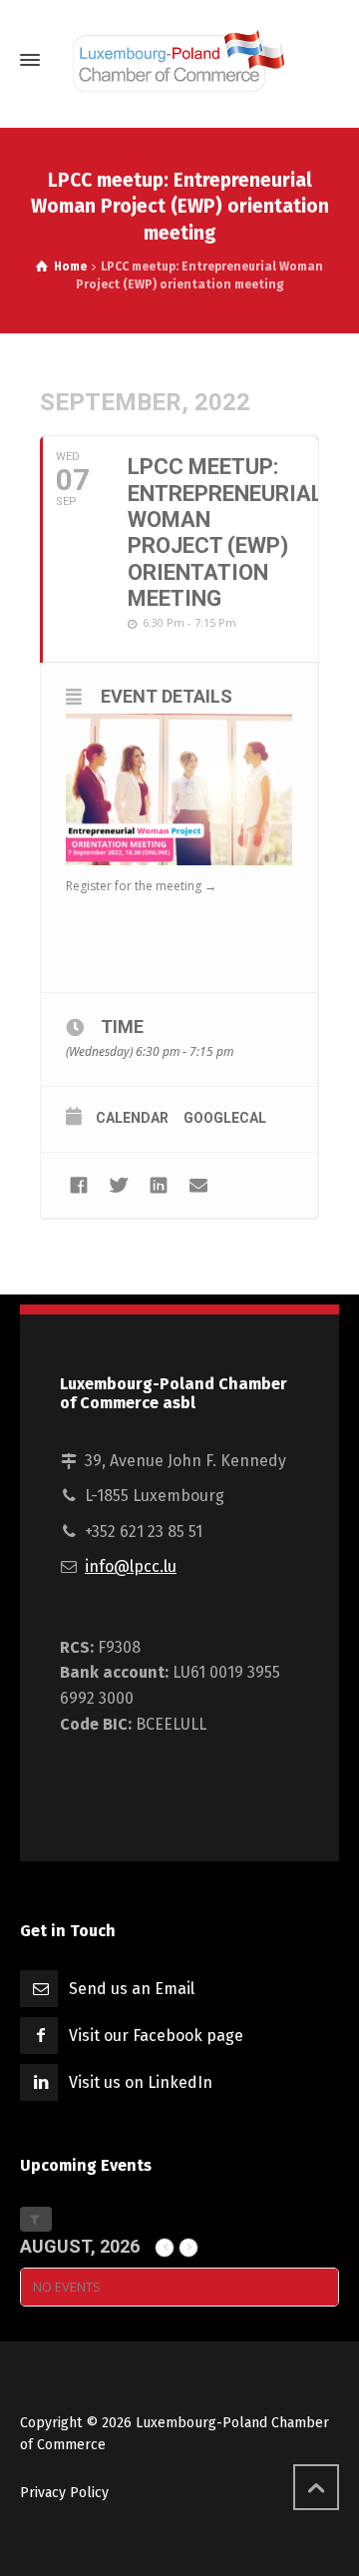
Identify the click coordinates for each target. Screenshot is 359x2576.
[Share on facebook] (78, 1185)
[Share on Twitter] (118, 1185)
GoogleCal (225, 1118)
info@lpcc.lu (131, 1566)
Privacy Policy (64, 2493)
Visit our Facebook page (156, 2036)
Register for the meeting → (141, 886)
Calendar (132, 1118)
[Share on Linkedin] (158, 1185)
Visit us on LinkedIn (141, 2082)
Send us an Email (132, 1989)
